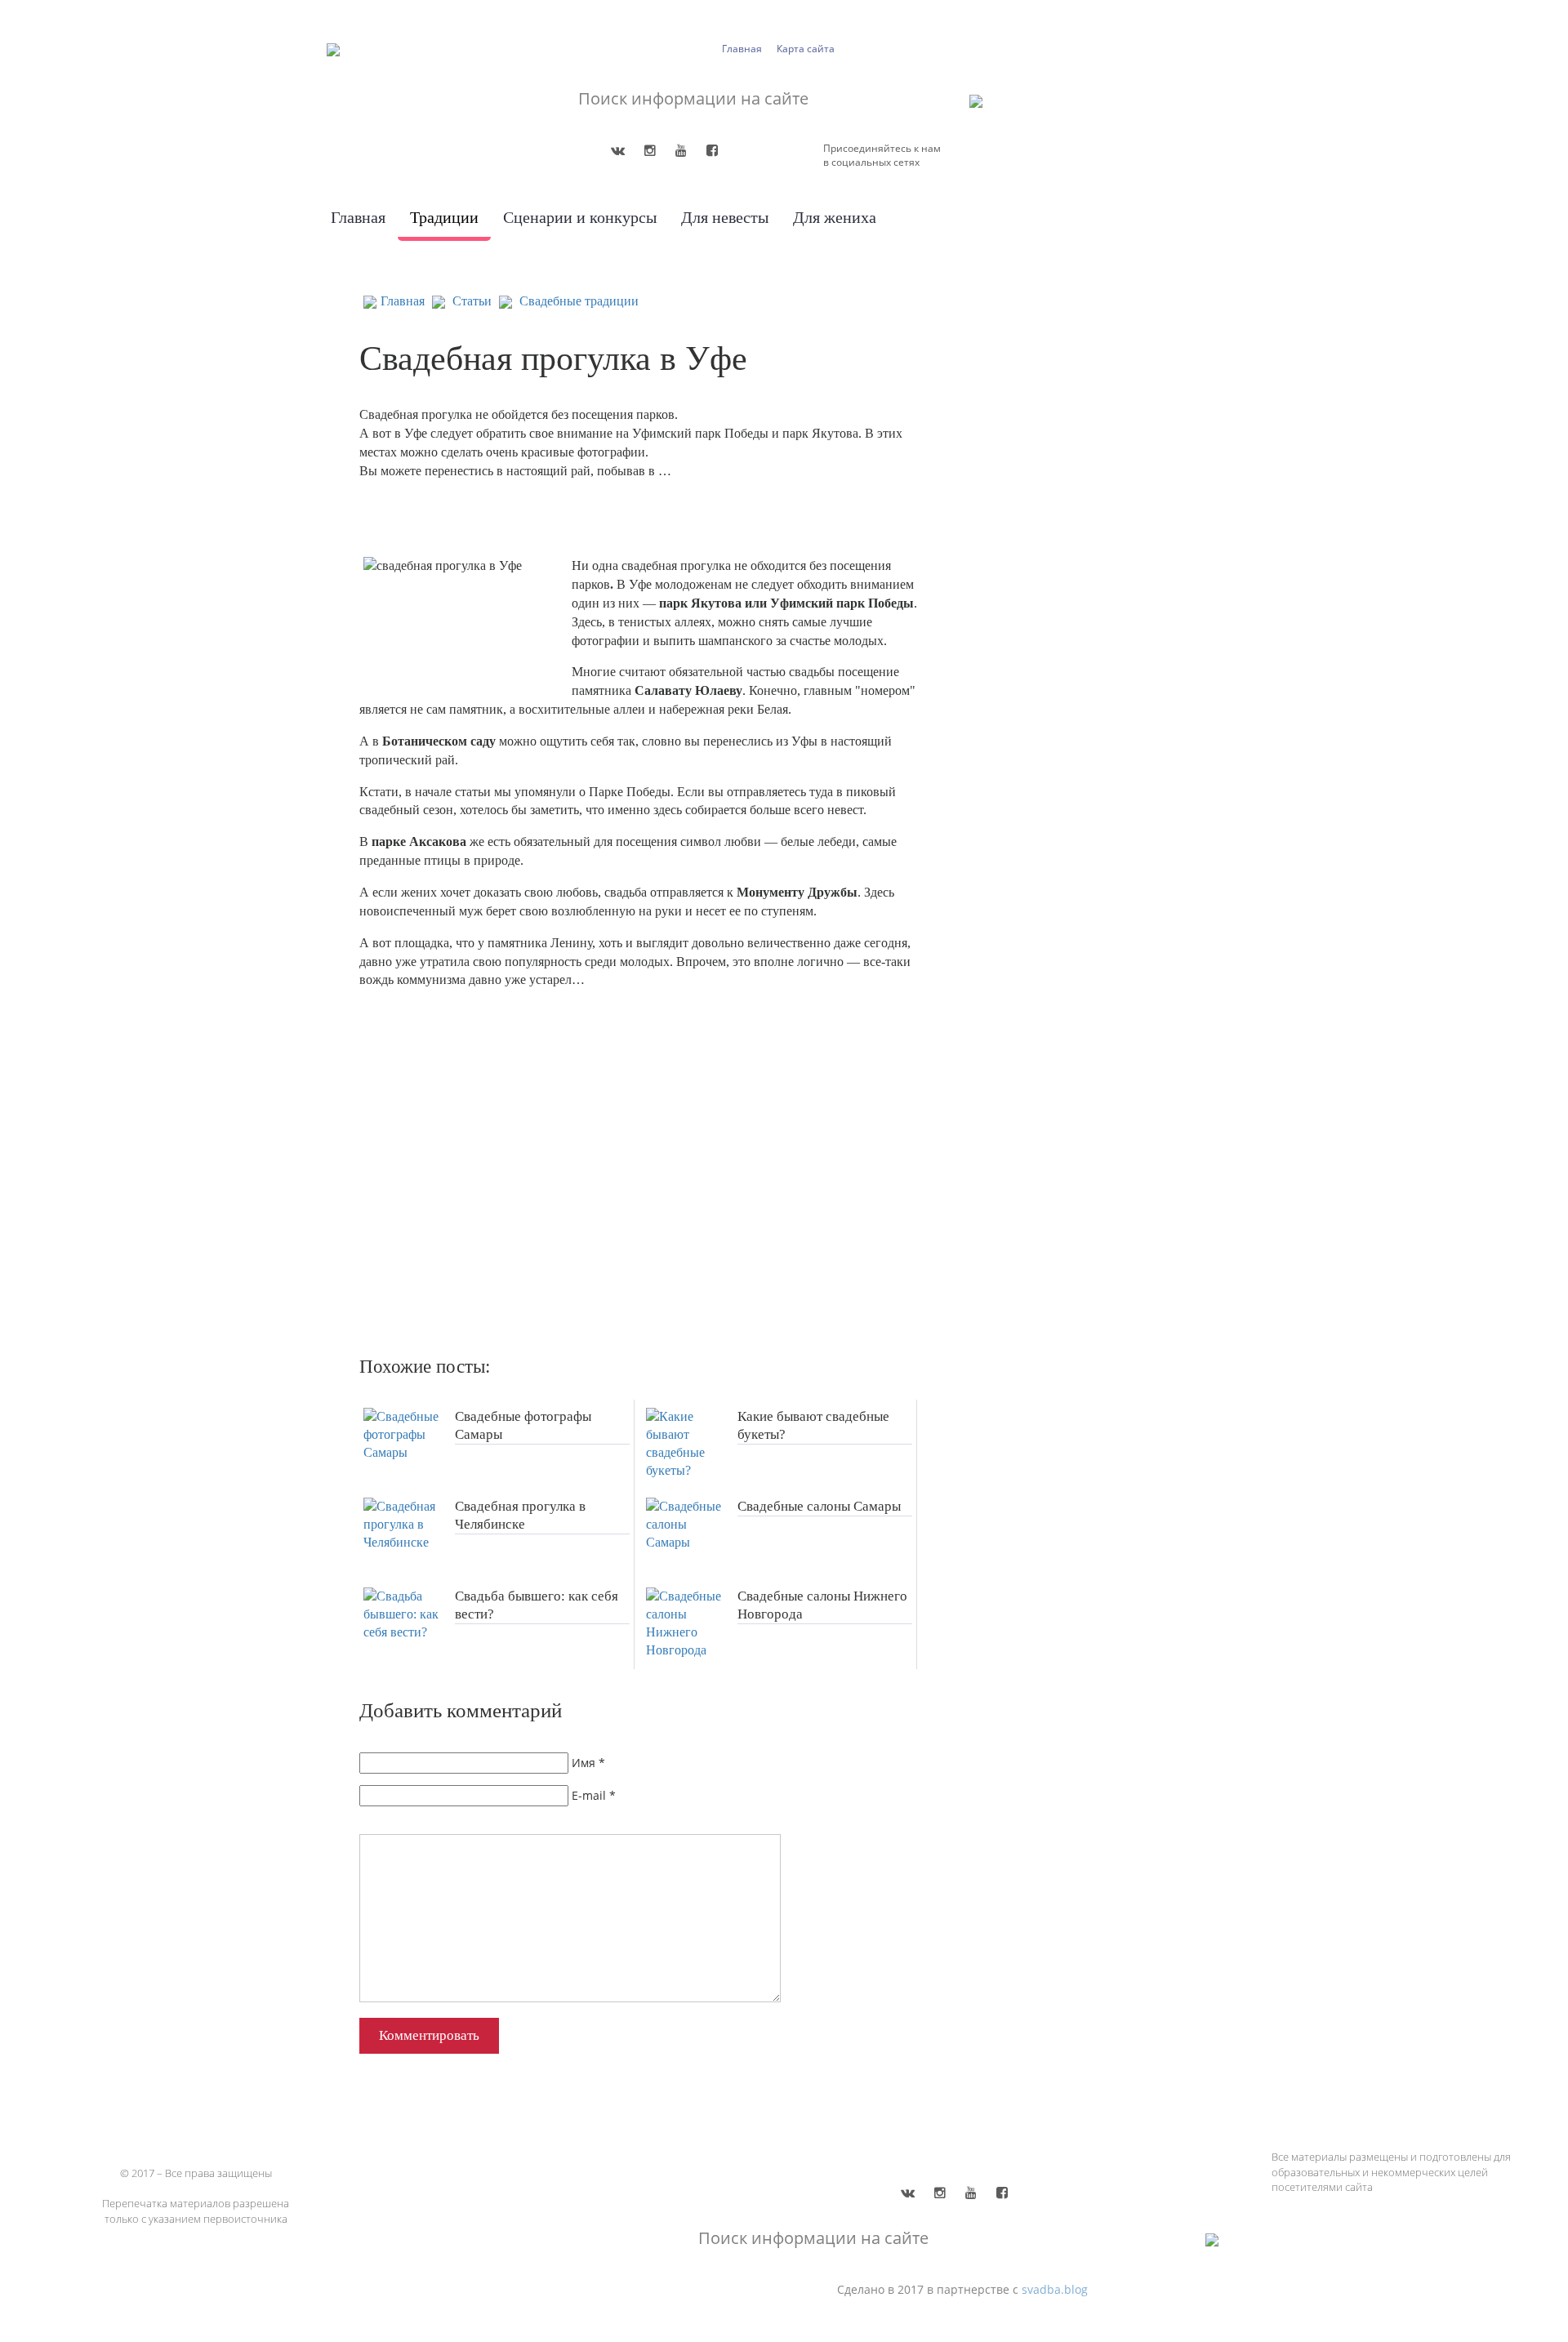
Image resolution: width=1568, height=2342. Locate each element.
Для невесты (725, 217)
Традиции (444, 217)
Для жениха (835, 217)
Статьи (472, 301)
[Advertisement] (596, 1166)
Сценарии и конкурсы (580, 217)
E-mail (589, 1795)
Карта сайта (806, 49)
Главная (742, 49)
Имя (584, 1763)
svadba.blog (1055, 2289)
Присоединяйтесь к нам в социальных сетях (882, 155)
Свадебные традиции (579, 301)
